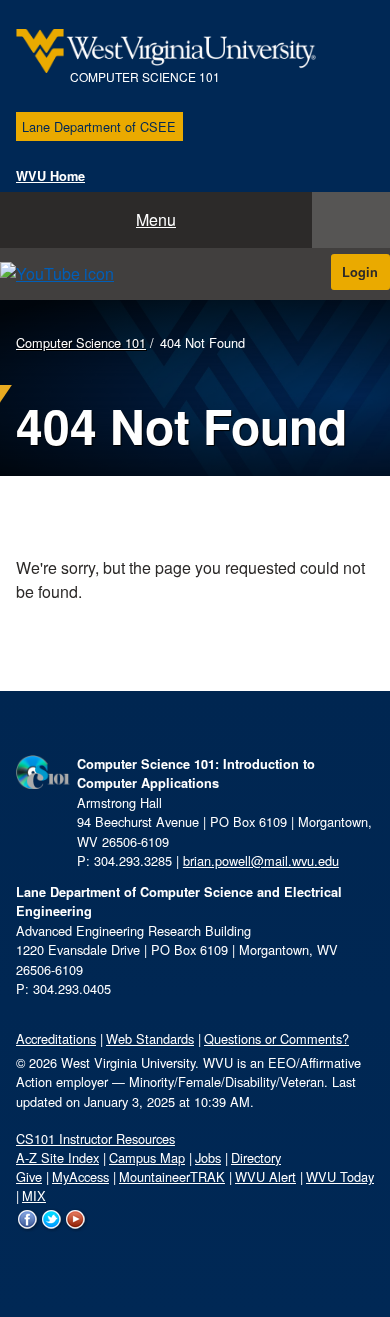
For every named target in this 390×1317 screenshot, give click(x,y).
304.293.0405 (72, 988)
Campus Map (147, 1157)
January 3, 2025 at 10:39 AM (167, 1101)
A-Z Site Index (57, 1157)
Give (29, 1176)
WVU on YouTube (76, 1231)
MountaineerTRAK (172, 1176)
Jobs (208, 1157)
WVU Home (50, 176)
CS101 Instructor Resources (95, 1138)
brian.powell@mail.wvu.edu (261, 860)
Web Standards (150, 1038)
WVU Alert (265, 1176)
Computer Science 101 (81, 342)
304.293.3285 (133, 860)
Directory (256, 1157)
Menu (156, 219)
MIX (34, 1195)
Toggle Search (351, 220)
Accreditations (56, 1038)
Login (360, 272)
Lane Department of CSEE (99, 126)
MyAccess (80, 1176)
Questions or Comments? (276, 1038)
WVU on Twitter (52, 1231)
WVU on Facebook (28, 1231)
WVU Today (340, 1176)
